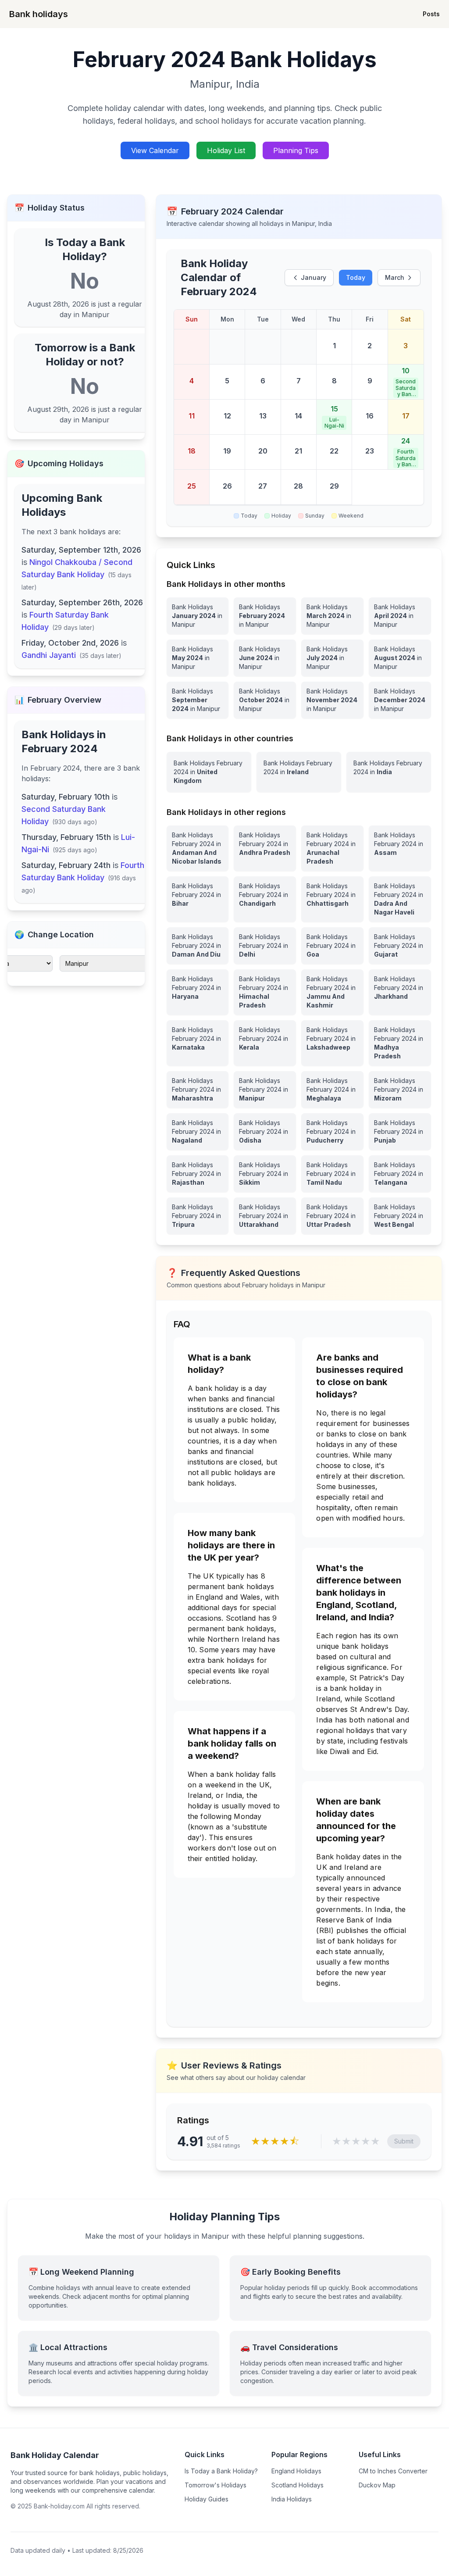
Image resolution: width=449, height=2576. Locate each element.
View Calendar (155, 150)
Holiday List (226, 150)
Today (356, 277)
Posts (431, 14)
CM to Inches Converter (393, 2471)
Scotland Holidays (298, 2485)
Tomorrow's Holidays (216, 2485)
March (395, 277)
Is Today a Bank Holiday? (221, 2471)
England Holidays (296, 2471)
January (314, 277)
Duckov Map (377, 2485)
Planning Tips (296, 150)
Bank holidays (39, 14)
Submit (404, 2141)
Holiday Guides (207, 2499)
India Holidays (292, 2499)
